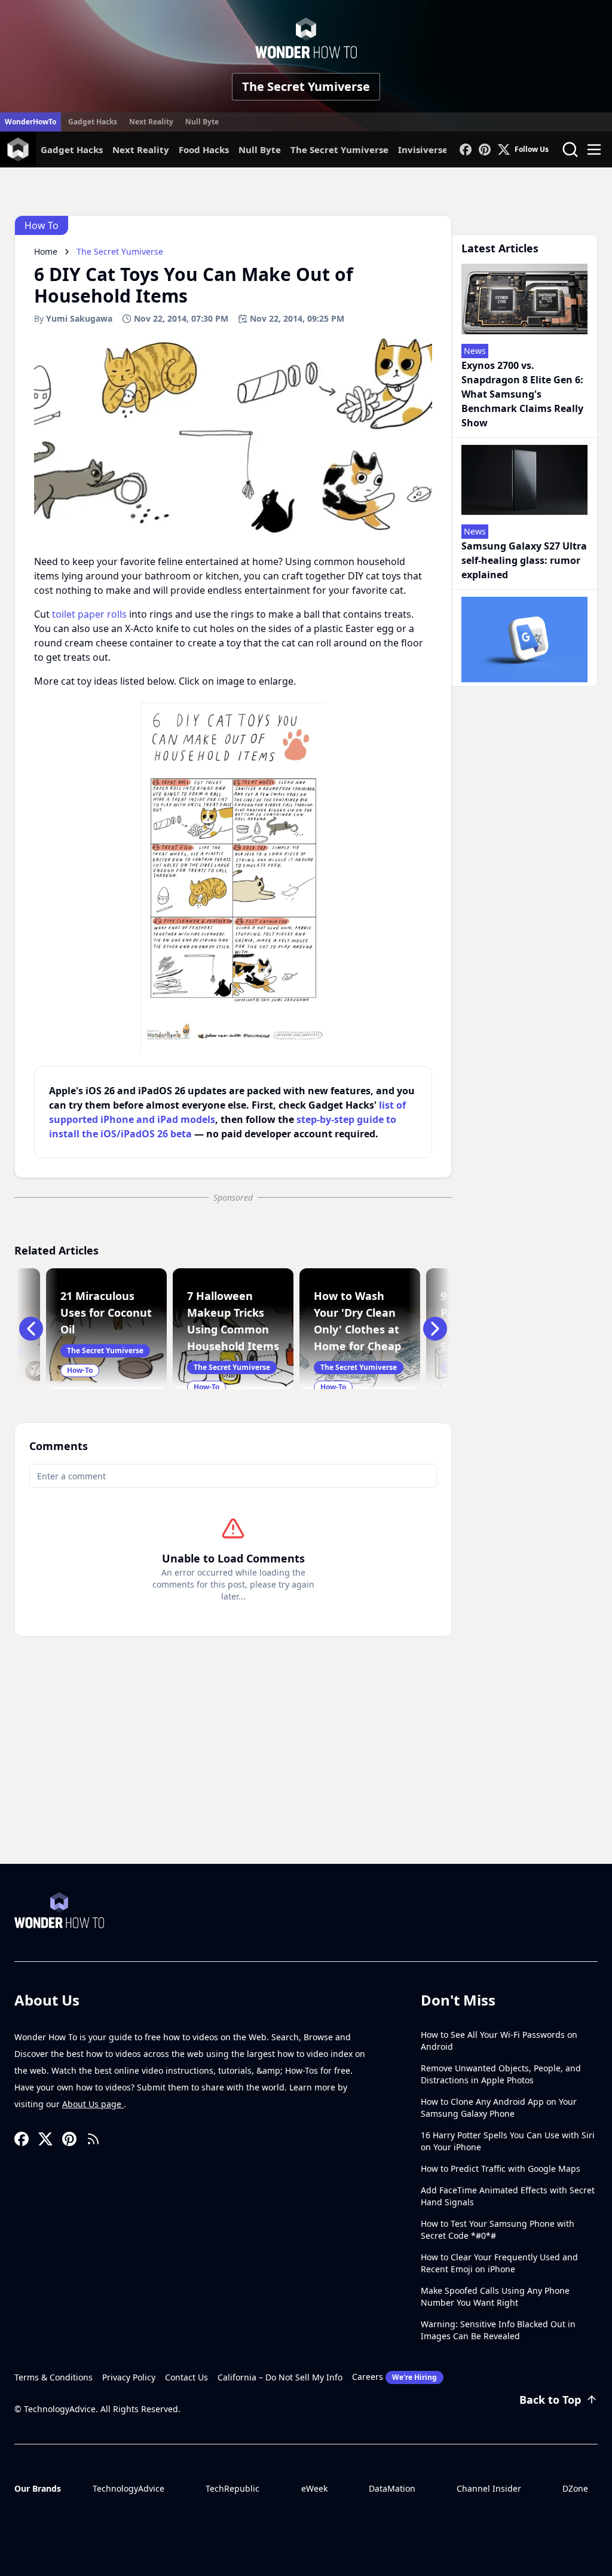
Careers (394, 2377)
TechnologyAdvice (128, 2488)
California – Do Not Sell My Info (280, 2377)
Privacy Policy (129, 2377)
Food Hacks (204, 149)
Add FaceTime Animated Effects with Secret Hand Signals (508, 2196)
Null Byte (202, 122)
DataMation (392, 2488)
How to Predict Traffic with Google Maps (501, 2168)
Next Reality (151, 122)
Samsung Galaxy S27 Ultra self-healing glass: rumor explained (524, 560)
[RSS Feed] (93, 2139)
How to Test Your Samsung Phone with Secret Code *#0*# (498, 2229)
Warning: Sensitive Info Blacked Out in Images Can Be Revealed (498, 2330)
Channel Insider (489, 2488)
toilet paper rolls (89, 614)
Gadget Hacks (93, 122)
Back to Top (550, 2400)
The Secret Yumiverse (306, 86)
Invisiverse (423, 149)
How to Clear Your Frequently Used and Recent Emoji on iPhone (499, 2263)
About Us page (93, 2104)
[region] (233, 877)
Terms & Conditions (53, 2377)
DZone (575, 2488)
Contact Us (186, 2377)
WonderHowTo (30, 122)
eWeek (314, 2488)
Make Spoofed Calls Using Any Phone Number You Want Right (495, 2296)
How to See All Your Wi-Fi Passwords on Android (499, 2041)
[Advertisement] (306, 1774)
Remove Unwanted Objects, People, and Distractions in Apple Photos (501, 2074)
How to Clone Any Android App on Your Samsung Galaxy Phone (499, 2108)
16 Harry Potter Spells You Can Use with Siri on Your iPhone (508, 2141)
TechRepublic (232, 2488)
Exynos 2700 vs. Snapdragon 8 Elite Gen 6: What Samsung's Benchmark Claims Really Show (522, 394)
